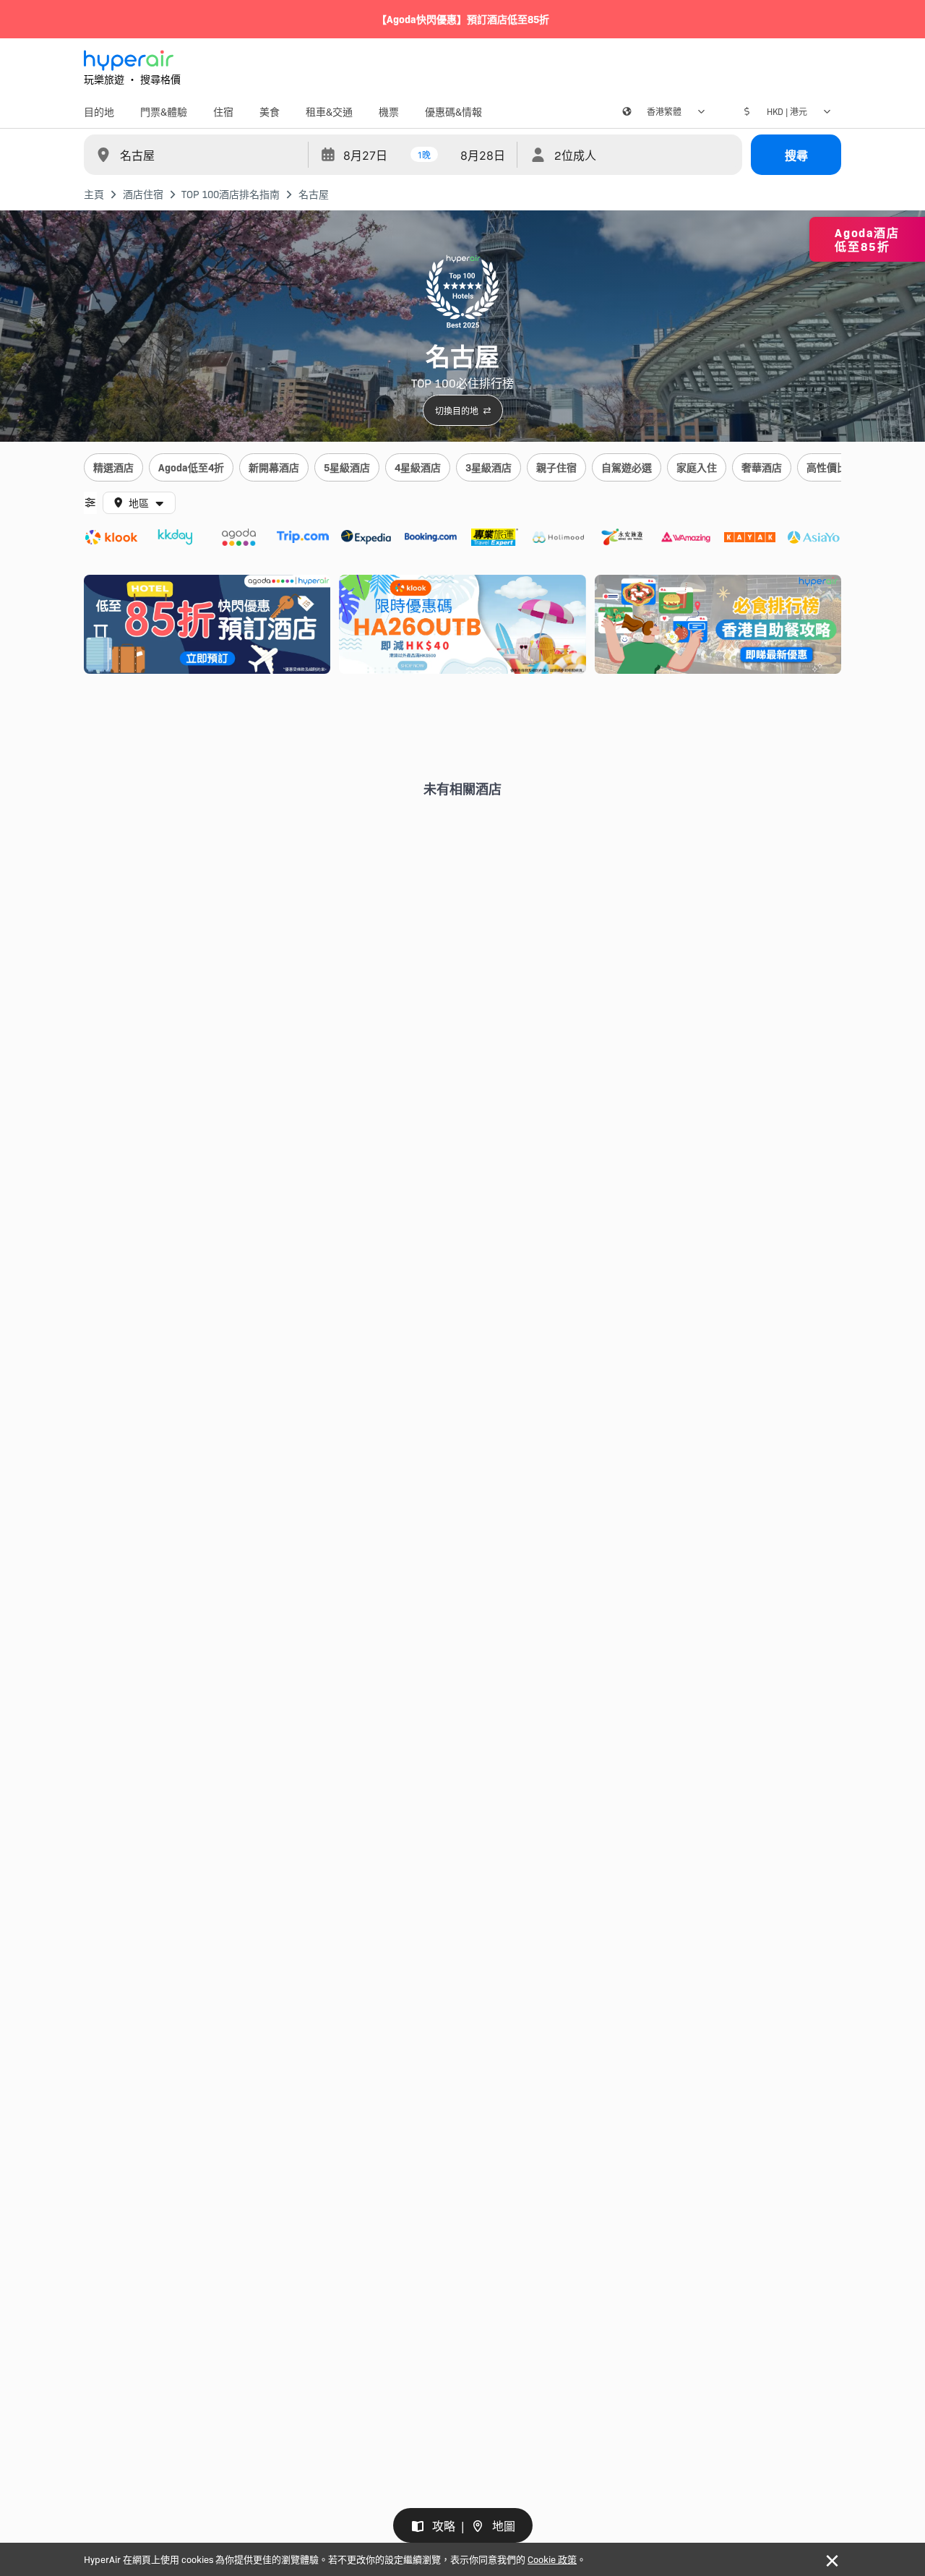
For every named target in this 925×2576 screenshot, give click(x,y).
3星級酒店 (489, 467)
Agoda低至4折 (191, 467)
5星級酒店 (347, 467)
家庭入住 (697, 467)
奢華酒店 (762, 467)
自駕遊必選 (627, 467)
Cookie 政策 (552, 2559)
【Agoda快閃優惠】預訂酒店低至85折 (463, 19)
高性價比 (827, 467)
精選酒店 (113, 467)
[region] (462, 468)
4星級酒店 (418, 467)
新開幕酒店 (274, 467)
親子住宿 (556, 467)
